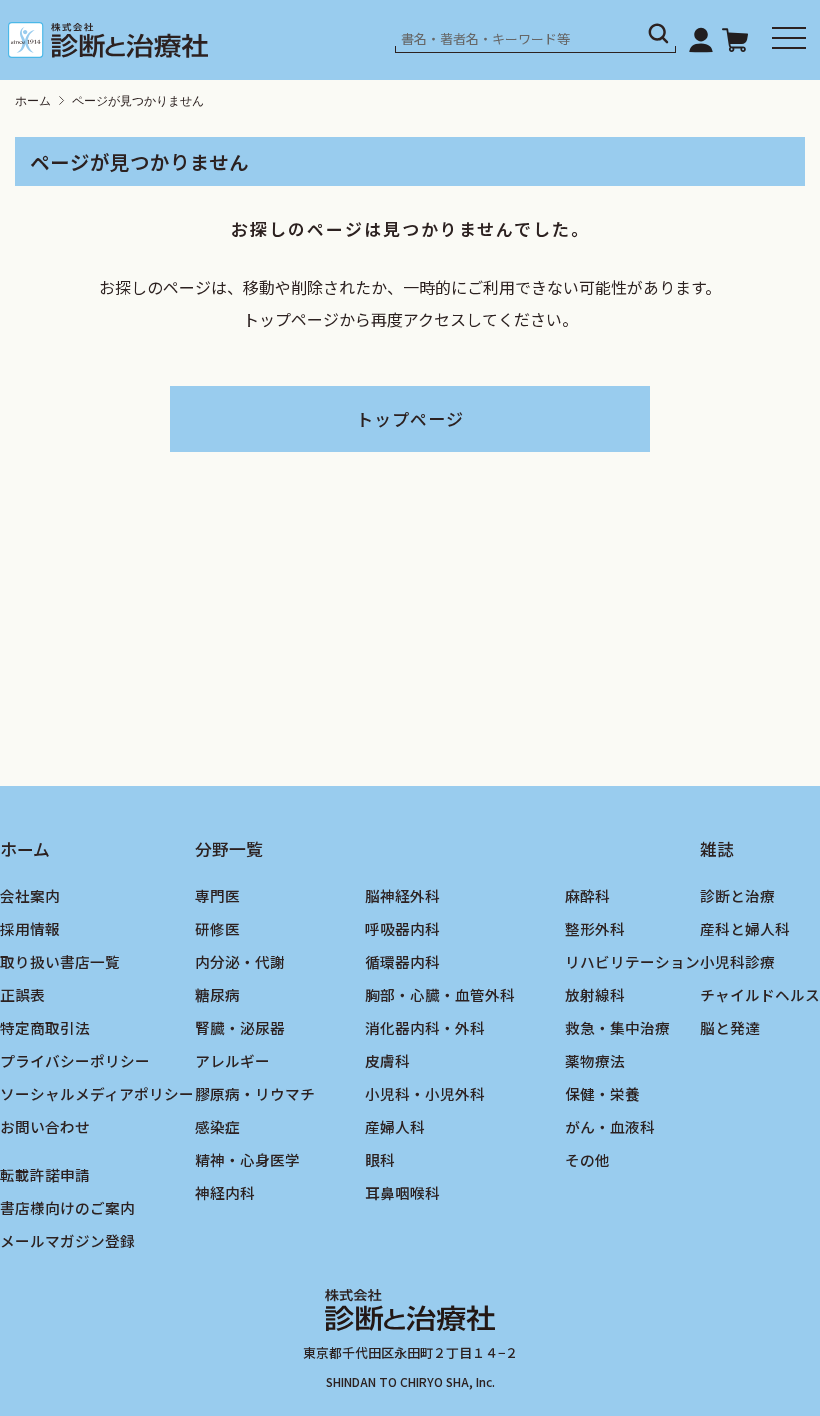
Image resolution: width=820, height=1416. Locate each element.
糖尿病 (217, 994)
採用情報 (30, 928)
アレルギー (232, 1060)
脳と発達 (730, 1027)
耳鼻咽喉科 (402, 1192)
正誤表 (22, 994)
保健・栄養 (602, 1093)
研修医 (217, 928)
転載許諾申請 (45, 1174)
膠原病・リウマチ (255, 1093)
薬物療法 (595, 1060)
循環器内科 (402, 961)
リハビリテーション (632, 961)
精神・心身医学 (247, 1159)
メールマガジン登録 (67, 1240)
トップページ (410, 418)
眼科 (380, 1159)
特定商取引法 (45, 1027)
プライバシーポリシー (75, 1060)
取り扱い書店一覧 (60, 961)
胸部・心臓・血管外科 (440, 994)
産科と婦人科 (745, 928)
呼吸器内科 (402, 928)
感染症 (217, 1126)
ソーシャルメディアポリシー (97, 1093)
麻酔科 (587, 895)
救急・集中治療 (617, 1027)
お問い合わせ (45, 1126)
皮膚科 (387, 1060)
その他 (587, 1159)
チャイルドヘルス (760, 994)
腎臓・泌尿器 (240, 1027)
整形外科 (595, 928)
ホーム (33, 101)
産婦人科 (395, 1126)
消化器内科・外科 (425, 1027)
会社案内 (30, 895)
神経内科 (225, 1192)
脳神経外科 (402, 895)
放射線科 (595, 994)
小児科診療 (737, 961)
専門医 (217, 895)
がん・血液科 (610, 1126)
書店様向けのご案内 (67, 1207)
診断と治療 (737, 895)
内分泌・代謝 (240, 961)
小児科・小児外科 (425, 1093)
